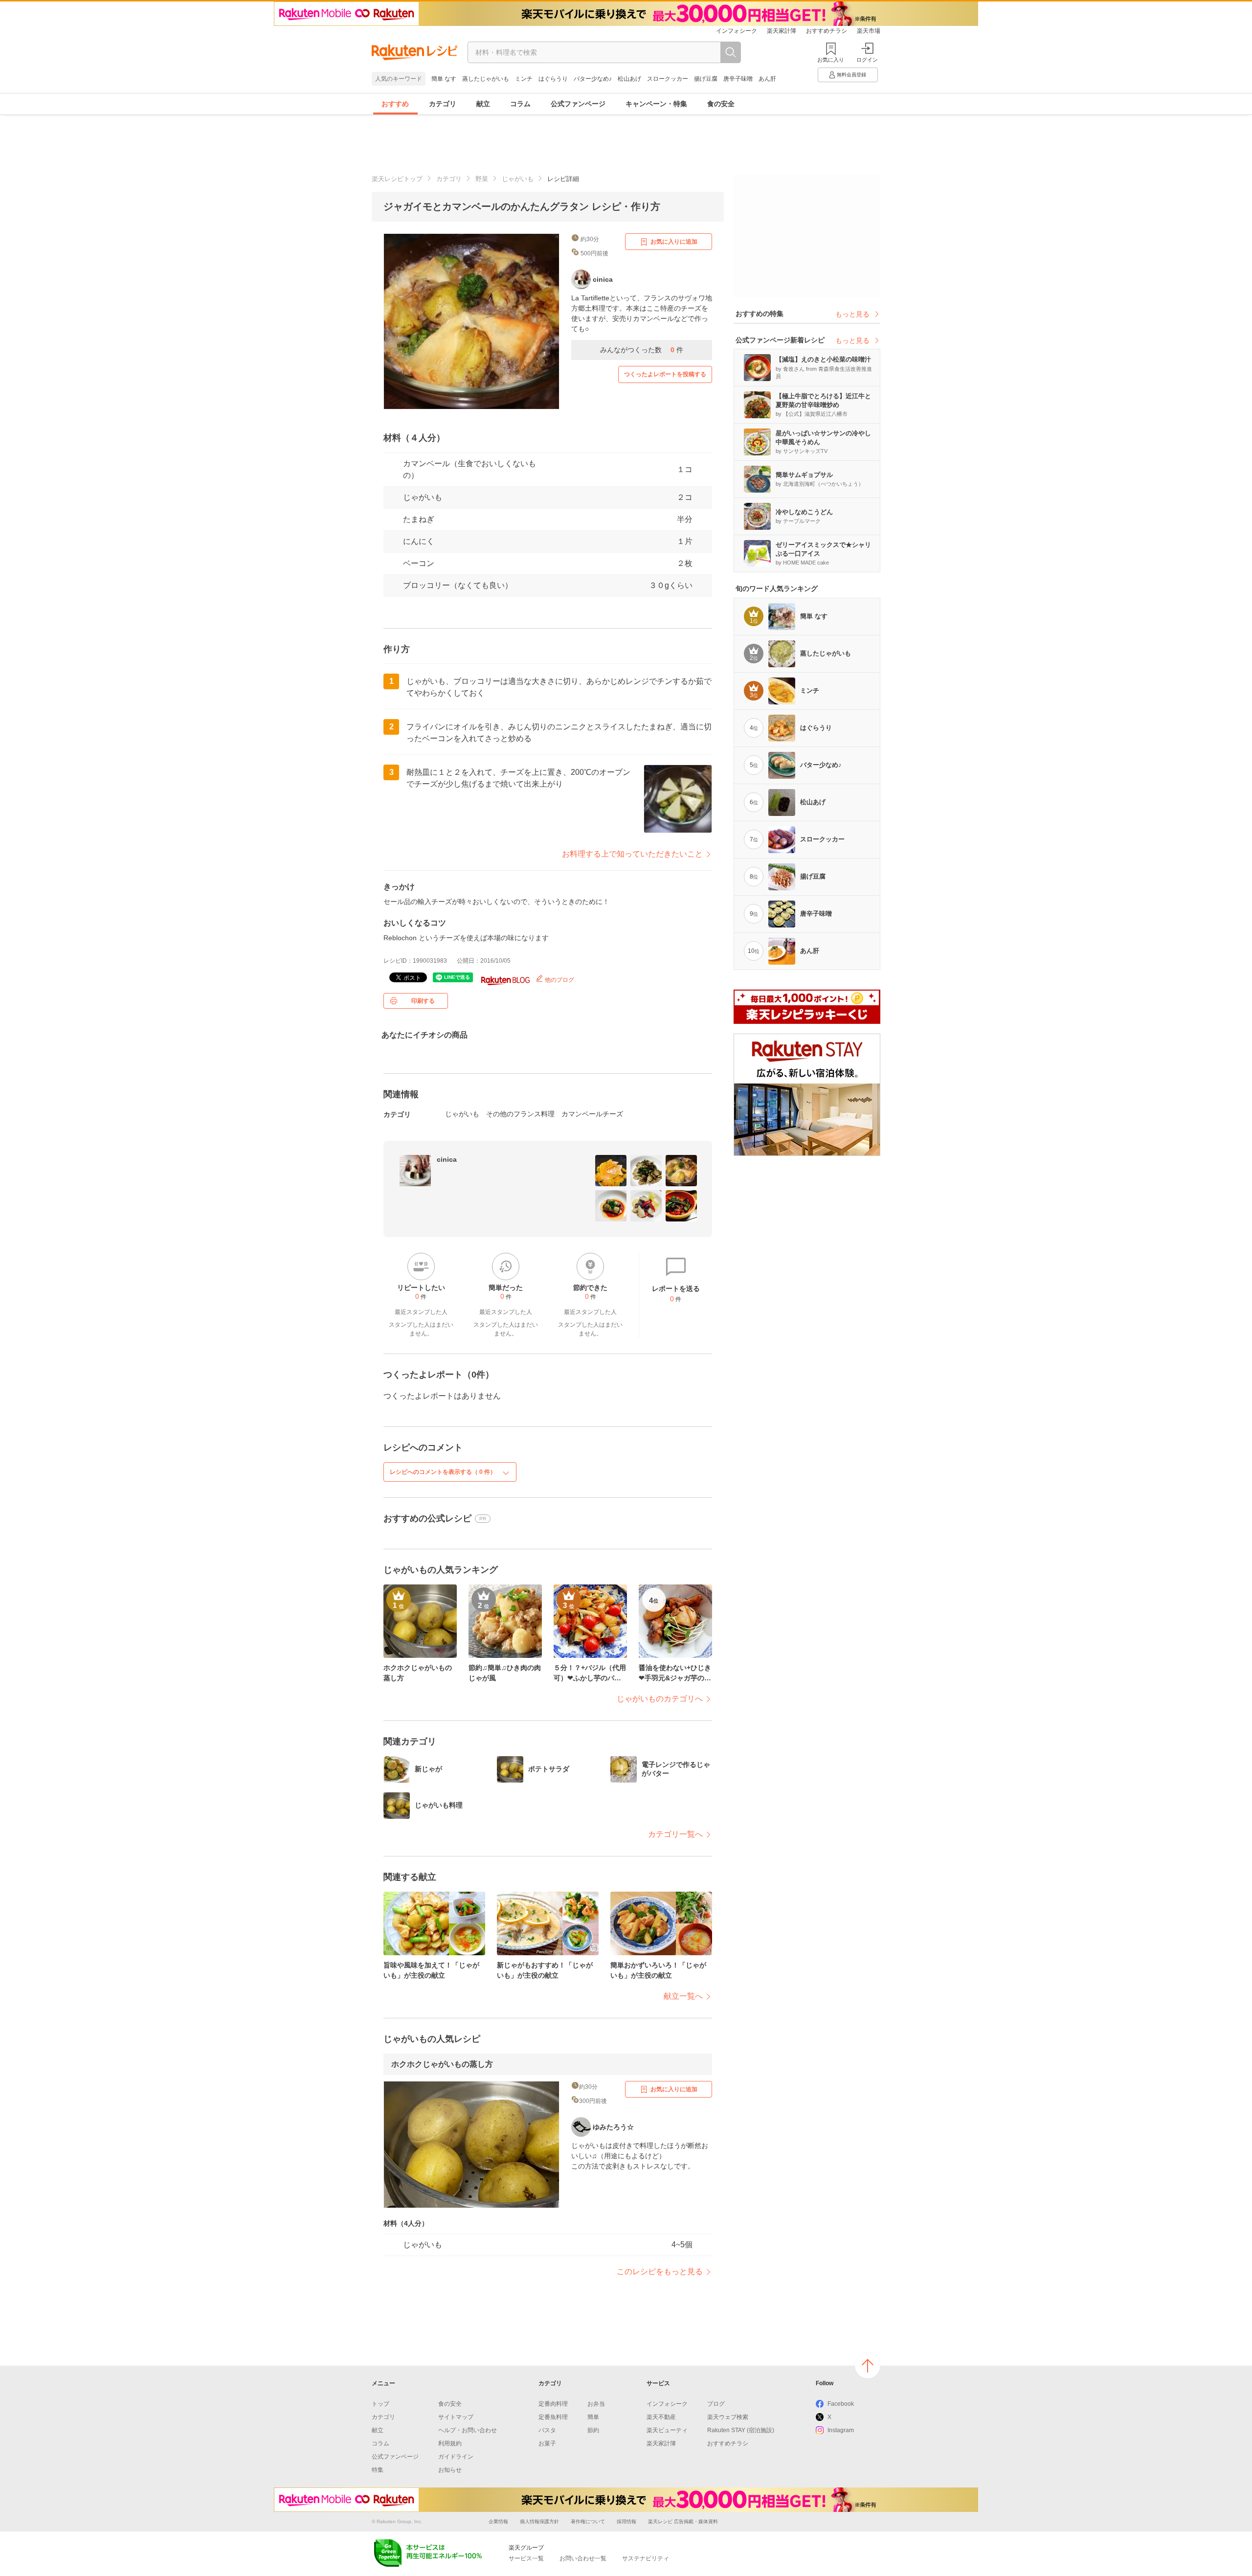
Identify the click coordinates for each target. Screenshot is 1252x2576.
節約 (593, 2430)
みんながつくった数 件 (642, 350)
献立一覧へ (683, 1996)
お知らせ (450, 2470)
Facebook (841, 2404)
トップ (380, 2404)
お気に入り (831, 60)
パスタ (547, 2430)
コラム (520, 104)
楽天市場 (869, 31)
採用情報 (626, 2521)
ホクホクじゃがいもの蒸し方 (442, 2064)
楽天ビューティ (667, 2430)
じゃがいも (518, 179)
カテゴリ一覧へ (675, 1834)
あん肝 (767, 79)
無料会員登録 (851, 75)
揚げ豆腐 (706, 79)
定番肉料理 (553, 2404)
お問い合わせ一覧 (583, 2558)
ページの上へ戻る (868, 2366)
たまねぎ (419, 519)
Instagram (841, 2430)
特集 (378, 2470)
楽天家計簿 (782, 31)
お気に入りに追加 (674, 242)
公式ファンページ (578, 104)
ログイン (867, 60)
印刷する (423, 1001)
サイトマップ (456, 2417)
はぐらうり (553, 79)
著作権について (588, 2521)
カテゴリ (443, 104)
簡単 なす (444, 79)
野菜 (482, 179)
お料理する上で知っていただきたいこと (632, 854)
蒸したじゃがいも (486, 79)
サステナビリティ (646, 2558)
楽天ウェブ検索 (728, 2417)
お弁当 (596, 2404)
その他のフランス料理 (520, 1114)
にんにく (419, 541)
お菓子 (547, 2443)
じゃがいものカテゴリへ (660, 1699)
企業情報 (498, 2521)
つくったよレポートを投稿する (665, 374)
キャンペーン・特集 (656, 104)
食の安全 (721, 104)
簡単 (593, 2417)
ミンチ (524, 79)
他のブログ (559, 980)
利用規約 (450, 2443)
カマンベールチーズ (592, 1114)
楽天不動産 (661, 2417)
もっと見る (852, 314)
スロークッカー (668, 79)
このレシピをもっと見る (660, 2271)
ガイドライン (456, 2457)
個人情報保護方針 (539, 2521)
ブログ (716, 2404)
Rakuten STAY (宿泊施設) (741, 2430)
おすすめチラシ (827, 31)
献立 (483, 104)
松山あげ (629, 79)
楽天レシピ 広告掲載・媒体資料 (683, 2521)
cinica (447, 1159)
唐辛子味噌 (738, 79)
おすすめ (395, 104)
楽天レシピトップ (397, 179)
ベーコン (419, 563)
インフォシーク (737, 31)
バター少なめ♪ (593, 79)
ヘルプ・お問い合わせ (468, 2430)
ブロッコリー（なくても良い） (458, 585)
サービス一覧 (526, 2558)
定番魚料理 (553, 2417)
